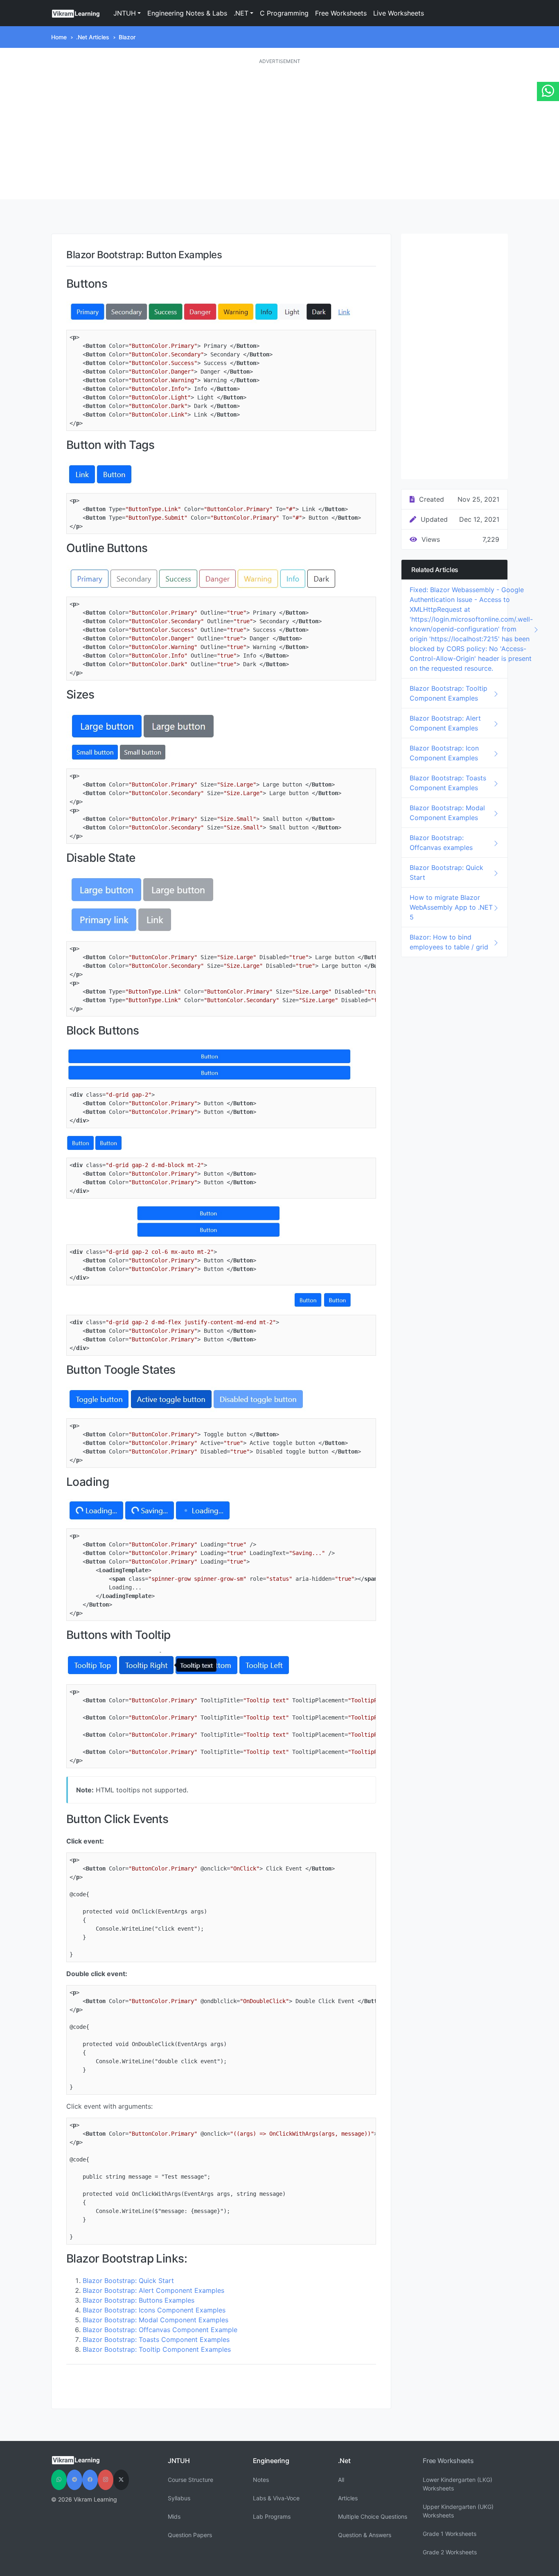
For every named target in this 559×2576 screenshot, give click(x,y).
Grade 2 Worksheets (450, 2552)
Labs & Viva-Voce (276, 2498)
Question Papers (190, 2535)
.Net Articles (93, 37)
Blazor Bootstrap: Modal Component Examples (156, 2320)
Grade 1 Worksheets (450, 2534)
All (341, 2480)
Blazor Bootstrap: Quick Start (128, 2281)
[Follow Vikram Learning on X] (121, 2480)
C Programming (284, 13)
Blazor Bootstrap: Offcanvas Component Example (160, 2330)
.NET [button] (241, 13)
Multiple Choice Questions (373, 2516)
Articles (348, 2498)
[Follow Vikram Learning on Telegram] (74, 2480)
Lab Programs (272, 2516)
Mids (174, 2516)
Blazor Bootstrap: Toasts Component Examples (156, 2339)
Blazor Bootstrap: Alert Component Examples (153, 2290)
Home (59, 37)
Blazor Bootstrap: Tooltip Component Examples (157, 2349)
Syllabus (179, 2498)
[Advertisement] (279, 132)
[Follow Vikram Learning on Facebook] (90, 2480)
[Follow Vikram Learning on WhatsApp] (59, 2480)
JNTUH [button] (125, 13)
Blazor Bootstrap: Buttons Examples (139, 2300)
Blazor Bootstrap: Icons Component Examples (154, 2310)
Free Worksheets (341, 13)
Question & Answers (365, 2535)
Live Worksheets (399, 13)
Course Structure (190, 2480)
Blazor (127, 37)
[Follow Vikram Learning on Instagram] (106, 2480)
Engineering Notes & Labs (187, 13)
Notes (261, 2480)
